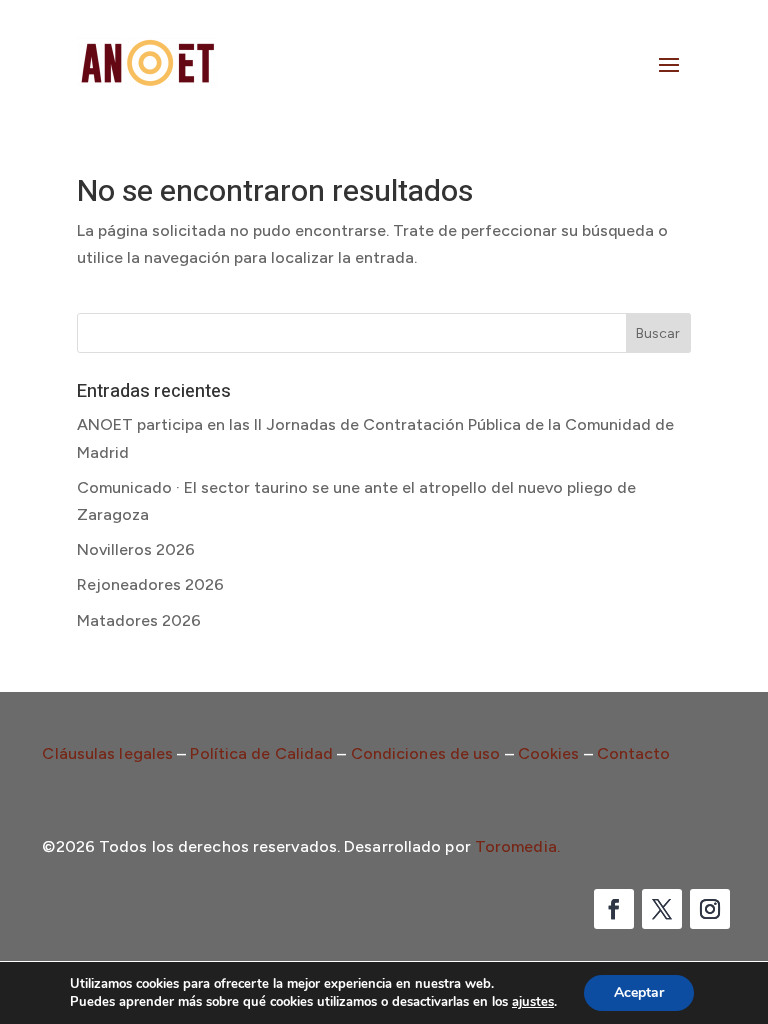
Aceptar (639, 992)
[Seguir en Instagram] (710, 909)
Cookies (549, 753)
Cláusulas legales (107, 753)
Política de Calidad (261, 753)
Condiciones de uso (426, 753)
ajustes (533, 1002)
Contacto (634, 753)
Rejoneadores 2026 (150, 584)
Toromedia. (517, 846)
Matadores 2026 (139, 620)
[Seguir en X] (662, 909)
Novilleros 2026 (136, 549)
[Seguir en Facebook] (614, 909)
